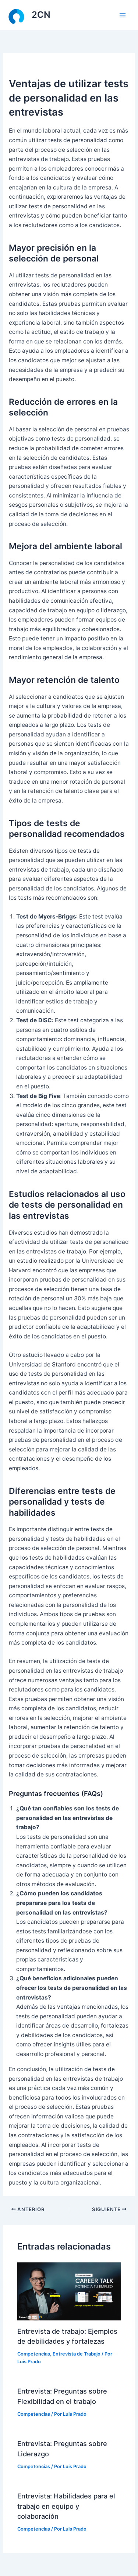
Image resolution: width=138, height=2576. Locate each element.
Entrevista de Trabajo (77, 2354)
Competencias (34, 2354)
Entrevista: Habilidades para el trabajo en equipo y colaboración (66, 2506)
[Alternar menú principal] (123, 15)
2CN (41, 15)
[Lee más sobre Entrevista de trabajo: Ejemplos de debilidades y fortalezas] (69, 2291)
